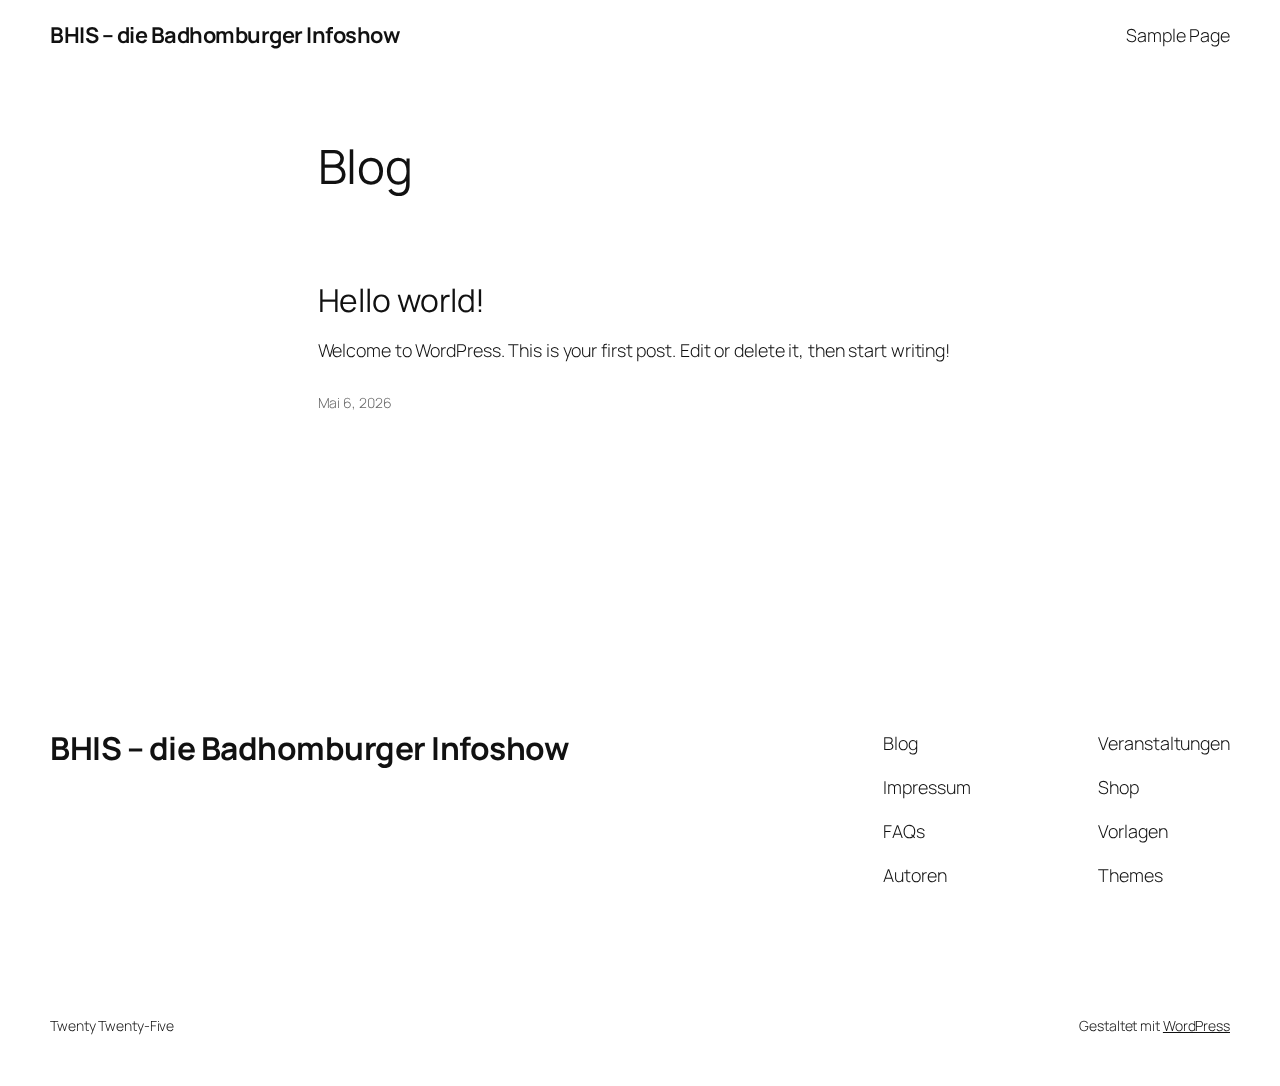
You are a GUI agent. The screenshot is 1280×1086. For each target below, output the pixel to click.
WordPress (1196, 1025)
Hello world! (402, 301)
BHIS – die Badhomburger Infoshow (224, 35)
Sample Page (1178, 35)
